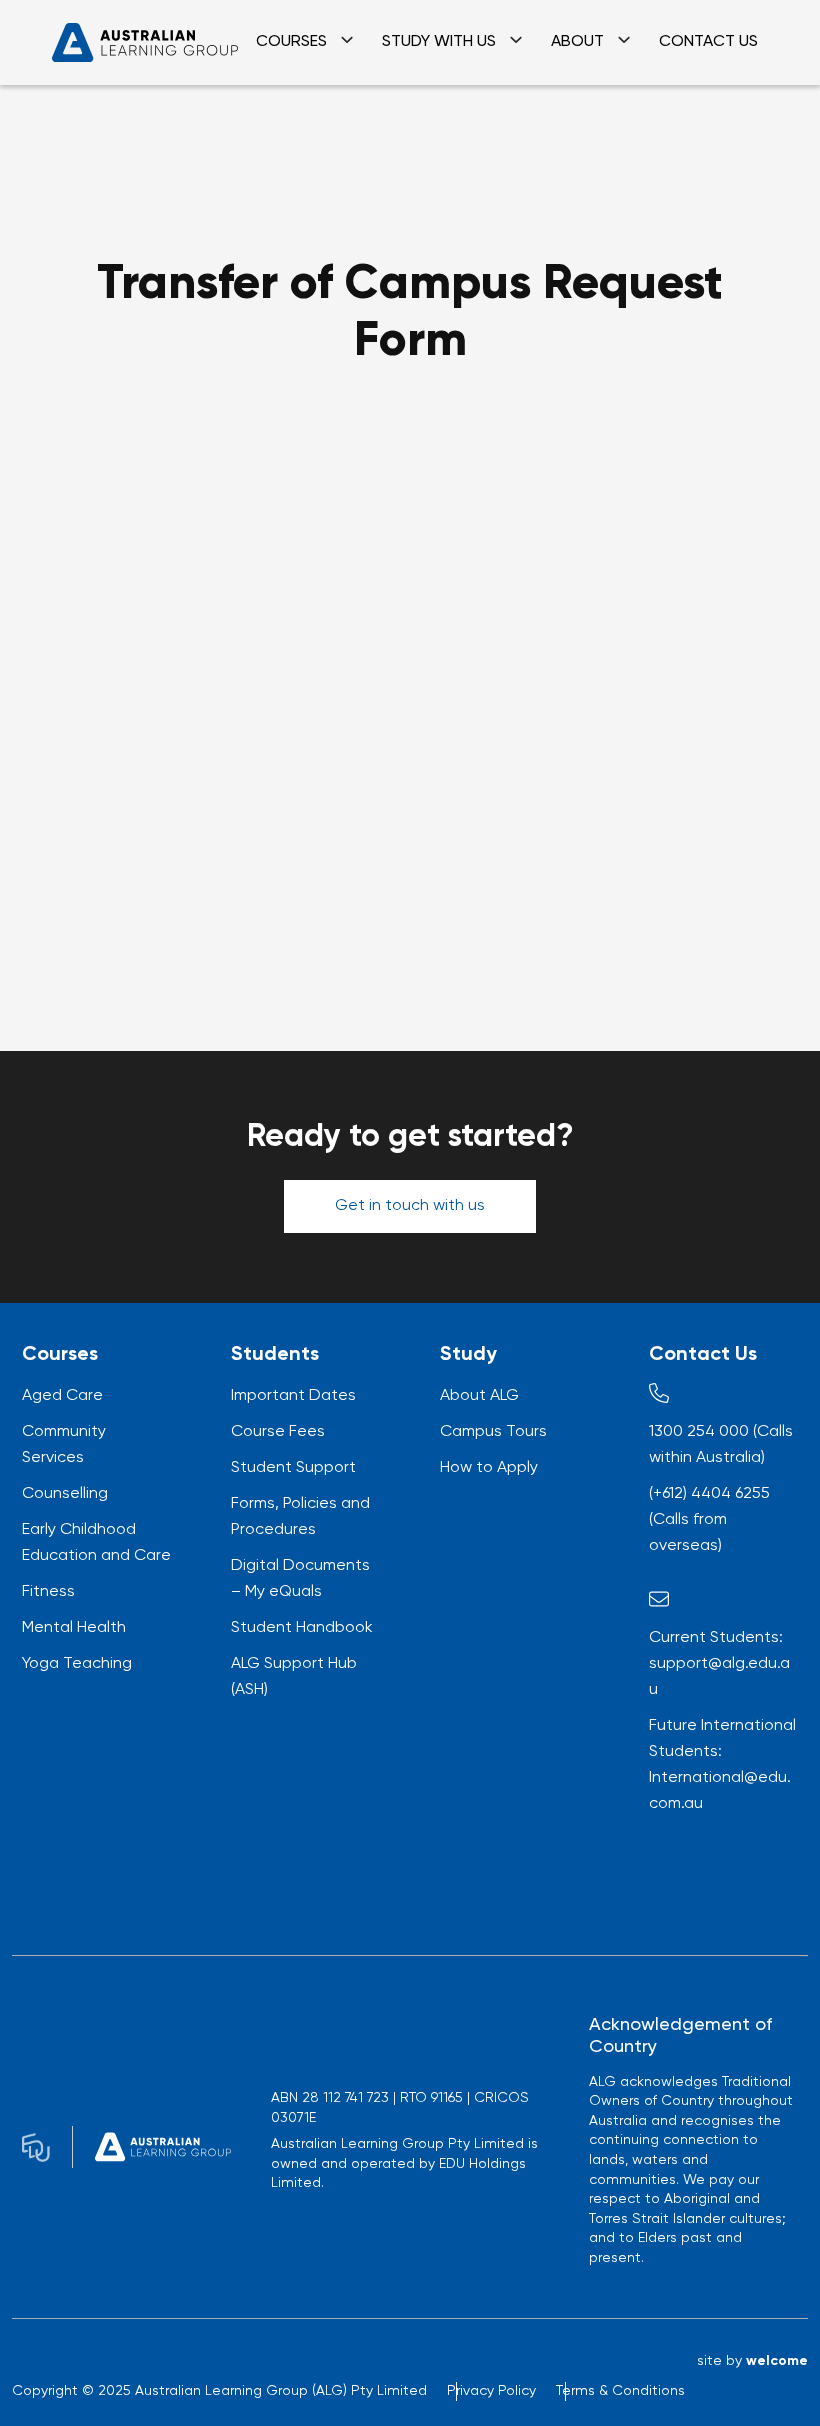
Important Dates (293, 1396)
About (577, 42)
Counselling (65, 1494)
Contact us (708, 42)
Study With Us (439, 42)
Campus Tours (493, 1432)
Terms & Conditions (620, 2391)
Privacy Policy (491, 2391)
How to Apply (489, 1468)
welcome (777, 2361)
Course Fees (278, 1432)
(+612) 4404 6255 (709, 1494)
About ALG (479, 1396)
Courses (291, 42)
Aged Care (62, 1396)
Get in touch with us (410, 1206)
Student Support (293, 1468)
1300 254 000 (699, 1432)
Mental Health (74, 1628)
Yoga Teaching (77, 1664)
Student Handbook (302, 1628)
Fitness (48, 1592)
